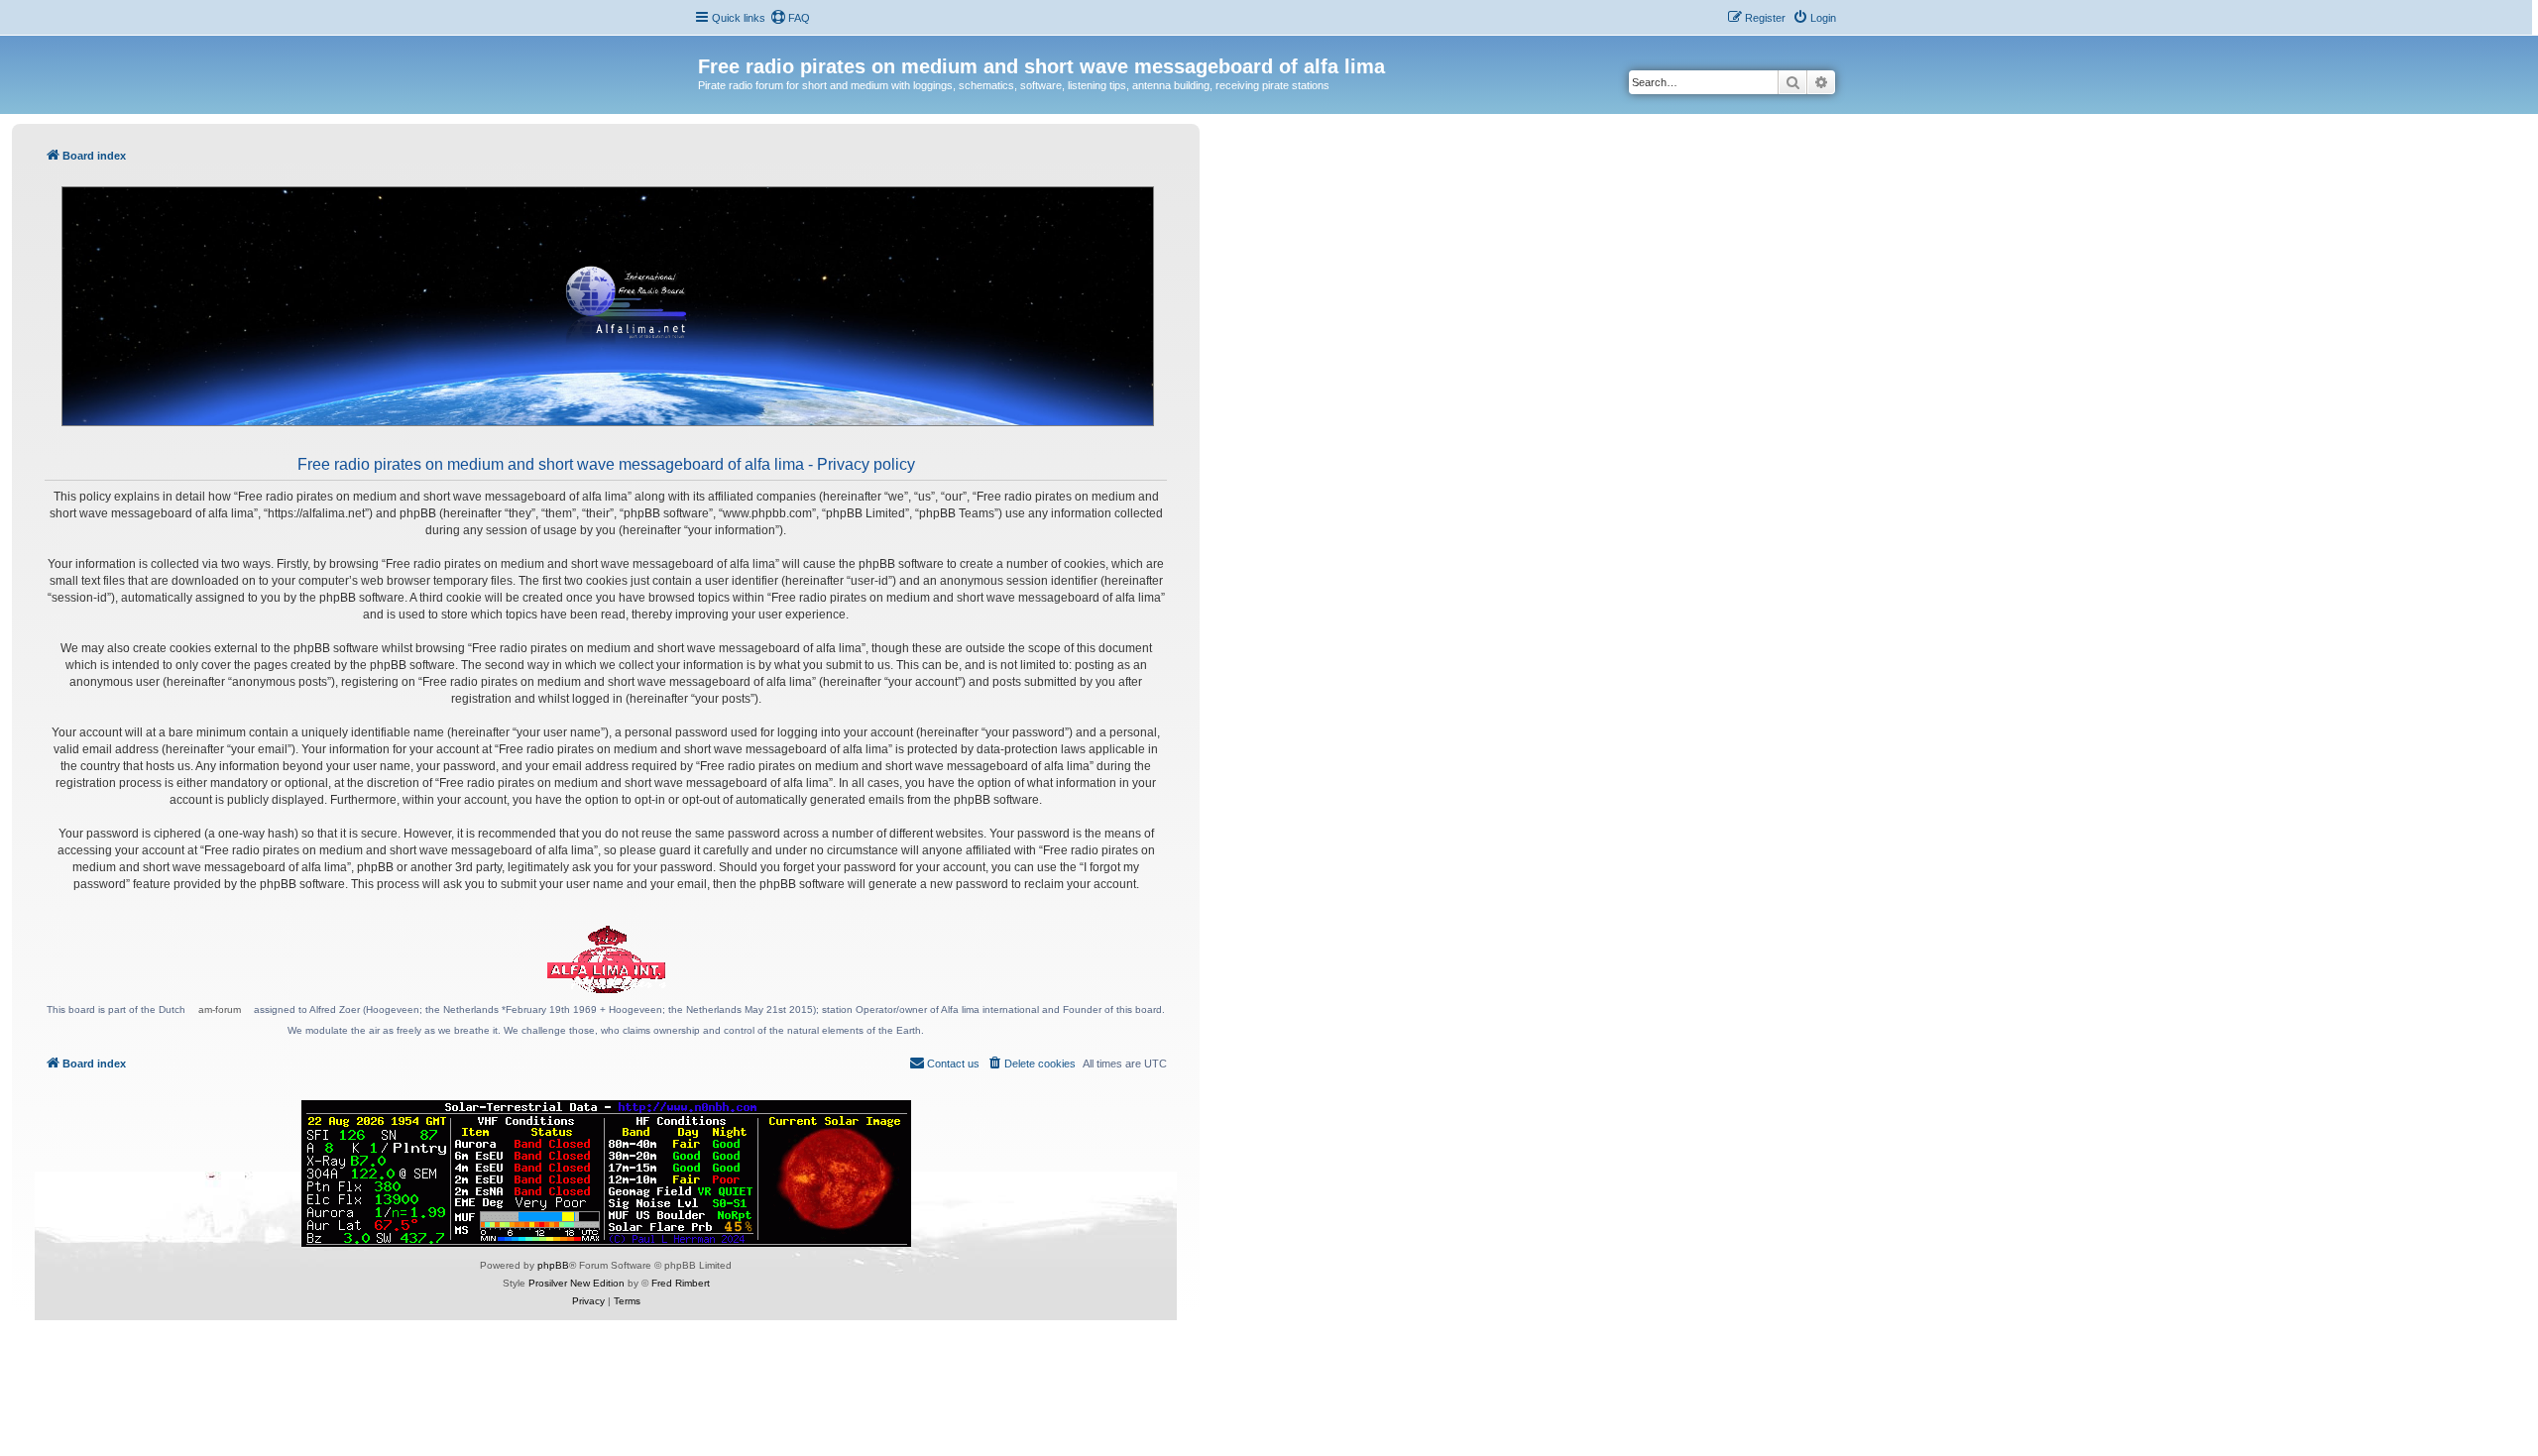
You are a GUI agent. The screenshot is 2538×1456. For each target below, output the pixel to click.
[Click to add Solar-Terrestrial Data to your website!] (606, 1174)
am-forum (220, 1009)
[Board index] (709, 46)
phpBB (553, 1265)
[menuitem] (790, 18)
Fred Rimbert (681, 1283)
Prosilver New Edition (577, 1283)
